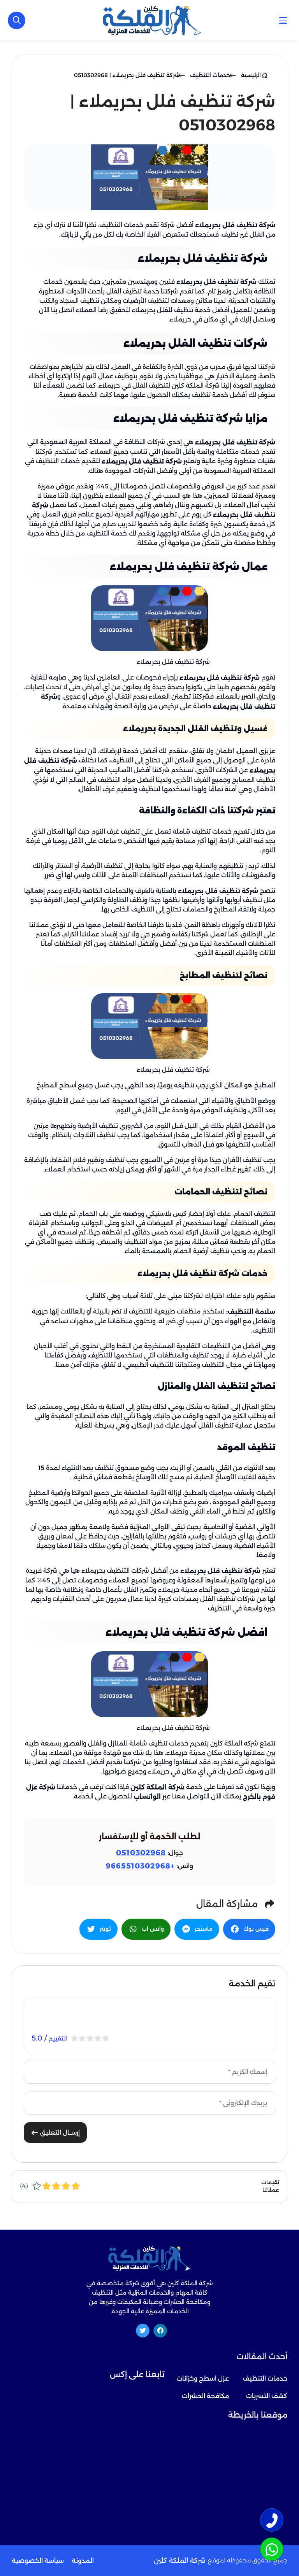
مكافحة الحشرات (205, 2396)
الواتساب (147, 1797)
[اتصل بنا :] (272, 2520)
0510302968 (141, 1853)
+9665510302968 (140, 1866)
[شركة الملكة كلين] (152, 20)
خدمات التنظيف (265, 2378)
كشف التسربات (267, 2396)
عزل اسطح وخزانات (203, 2378)
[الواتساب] (272, 2549)
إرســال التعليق (59, 2133)
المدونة (83, 2561)
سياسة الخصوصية (38, 2561)
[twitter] (143, 2331)
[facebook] (160, 2331)
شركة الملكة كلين (157, 1787)
